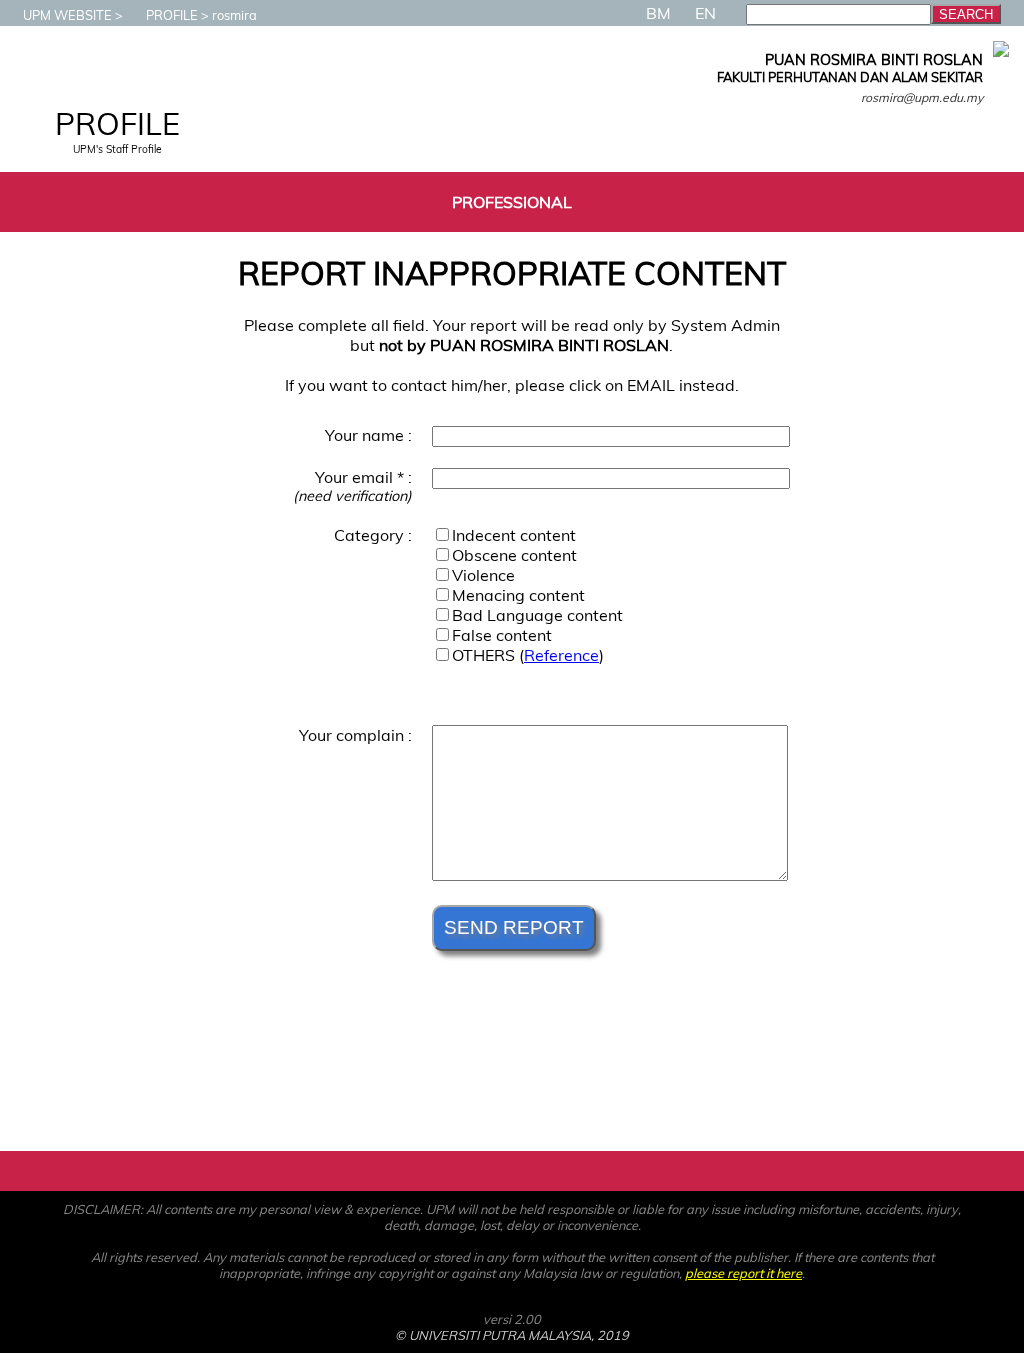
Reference (561, 655)
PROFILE (172, 15)
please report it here (743, 1273)
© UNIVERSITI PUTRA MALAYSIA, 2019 (512, 1335)
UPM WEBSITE (67, 15)
